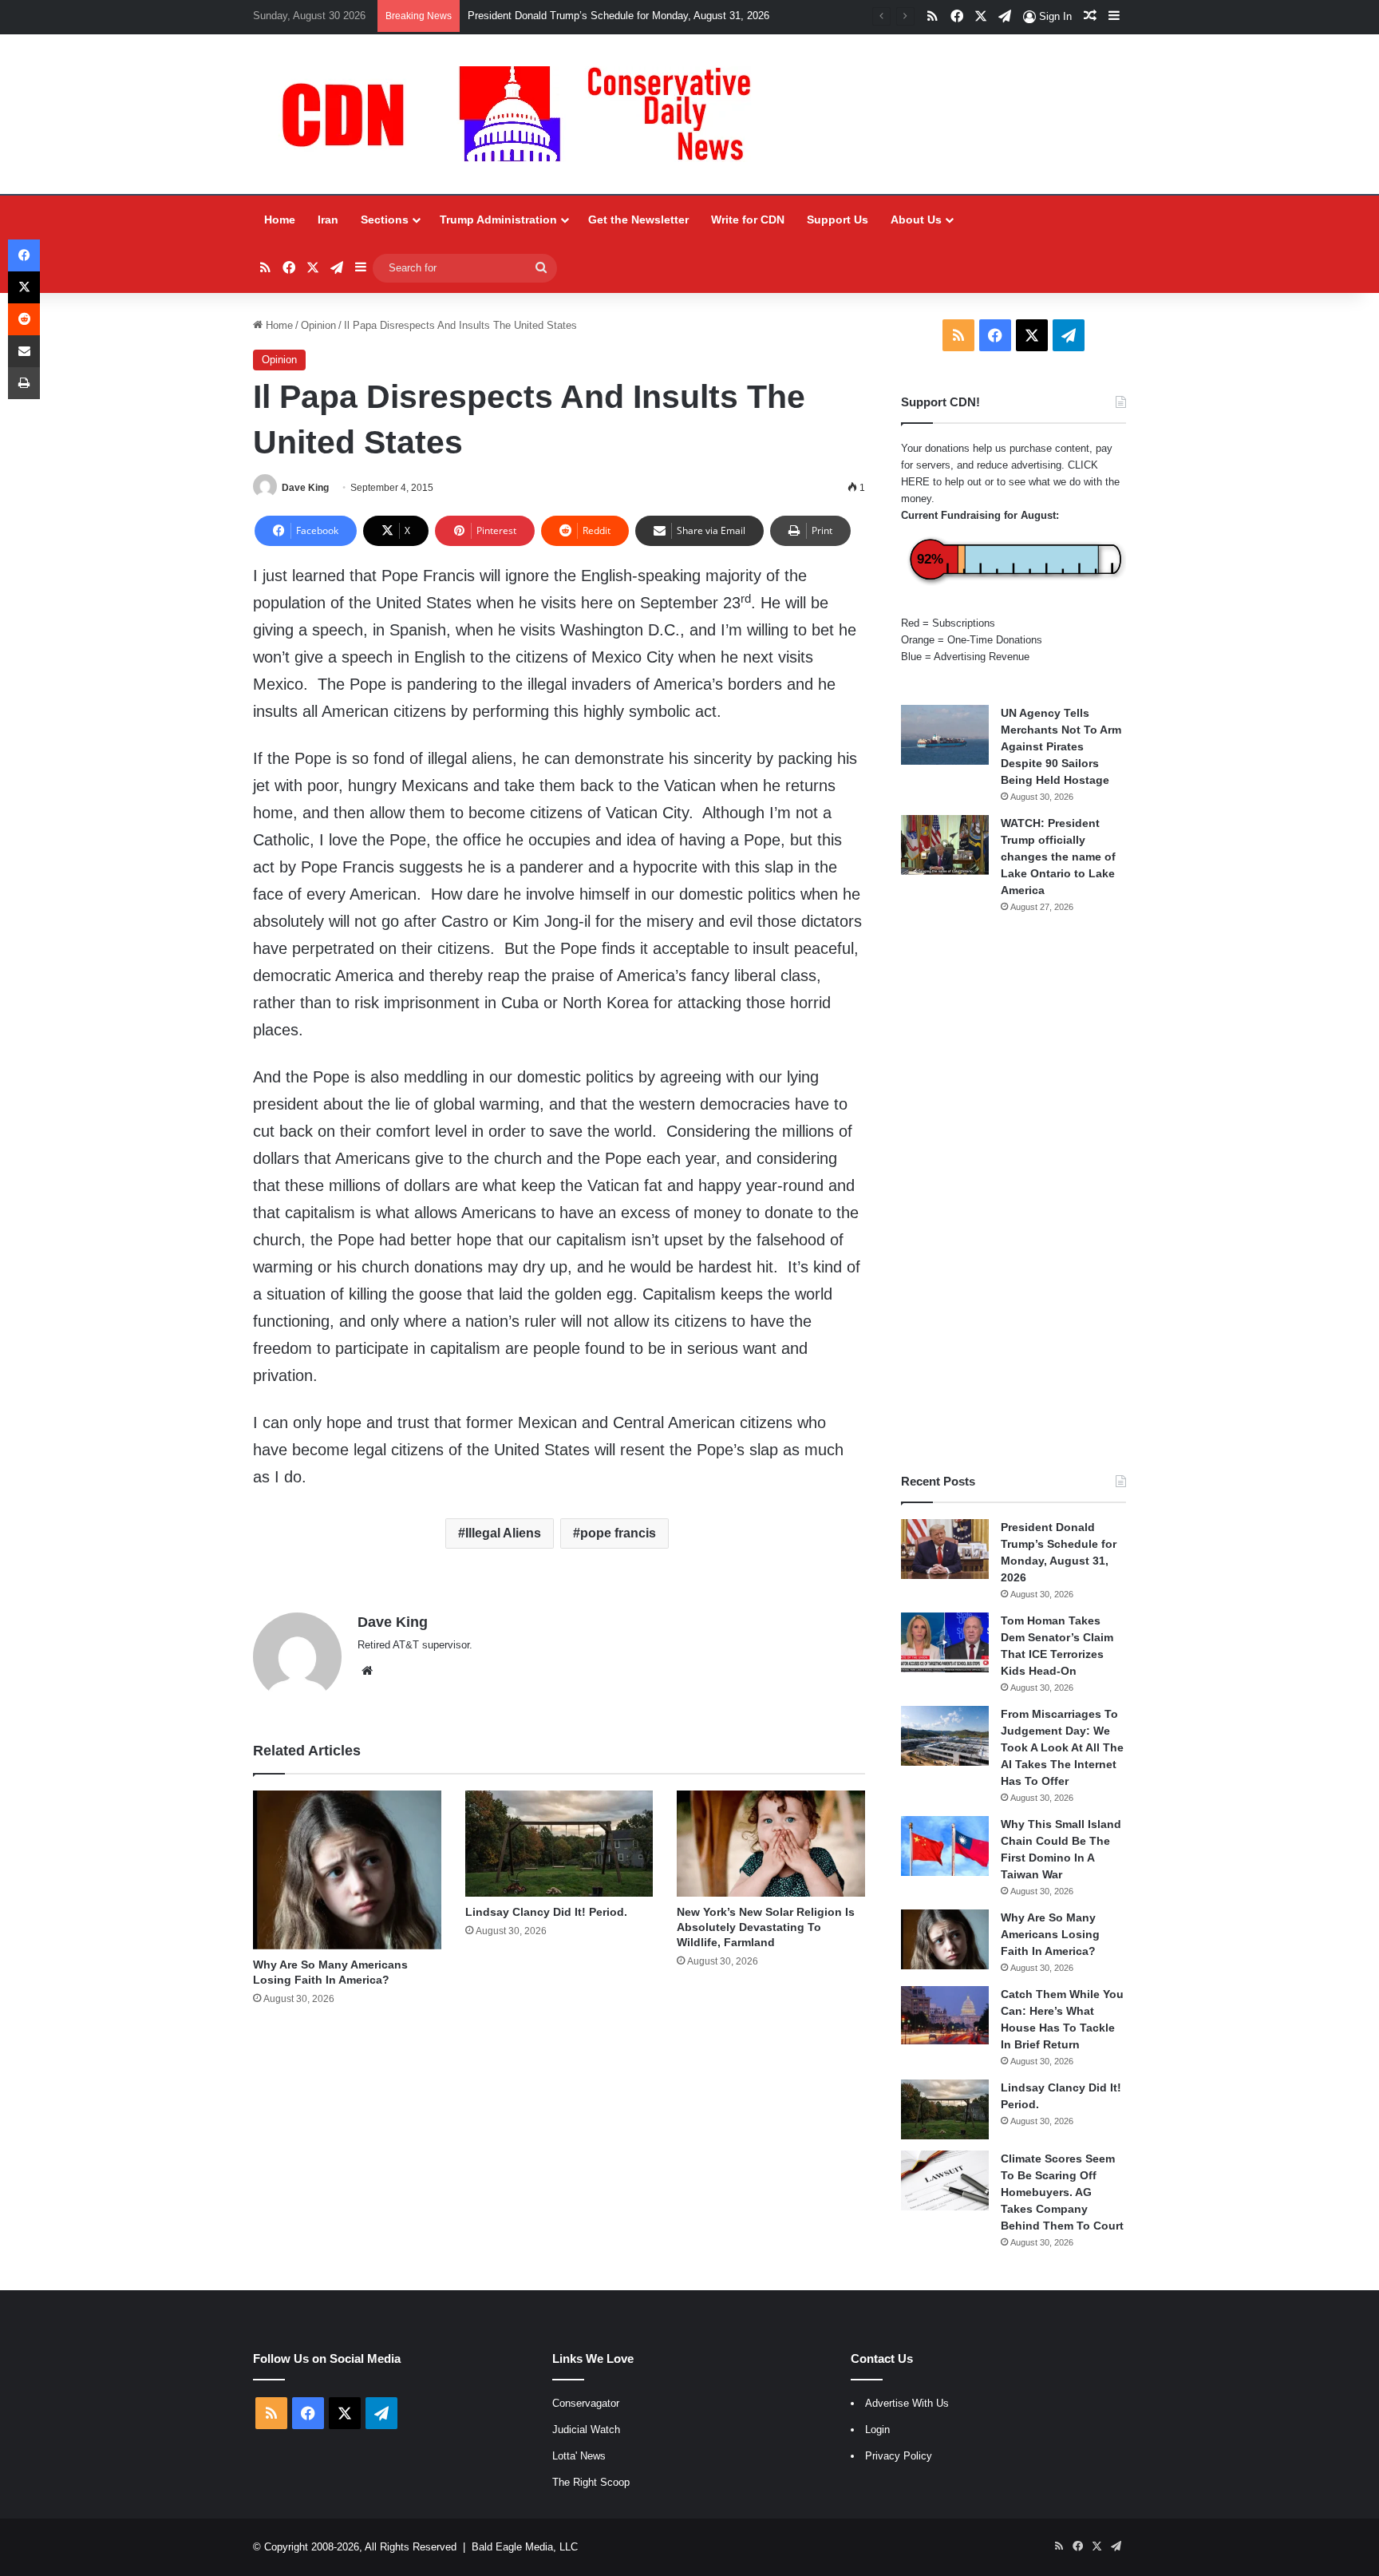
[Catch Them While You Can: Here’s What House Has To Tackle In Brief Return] (945, 2016)
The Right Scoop (591, 2482)
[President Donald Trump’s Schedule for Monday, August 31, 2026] (945, 1549)
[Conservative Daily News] (524, 114)
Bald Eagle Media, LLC (525, 2547)
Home (280, 220)
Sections (385, 220)
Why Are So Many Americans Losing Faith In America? (1050, 1934)
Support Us (838, 220)
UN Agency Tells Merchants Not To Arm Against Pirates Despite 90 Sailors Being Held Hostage (1061, 746)
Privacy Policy (899, 2456)
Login (877, 2430)
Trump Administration (498, 220)
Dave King (305, 488)
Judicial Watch (586, 2430)
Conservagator (586, 2403)
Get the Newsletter (638, 220)
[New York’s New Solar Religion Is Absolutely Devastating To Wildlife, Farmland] (771, 1844)
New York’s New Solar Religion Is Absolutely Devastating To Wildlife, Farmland (766, 1927)
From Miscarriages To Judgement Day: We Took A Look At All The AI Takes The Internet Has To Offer (1062, 1747)
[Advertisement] (1014, 1193)
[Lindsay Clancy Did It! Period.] (559, 1844)
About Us (916, 220)
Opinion (318, 325)
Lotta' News (579, 2456)
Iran (328, 220)
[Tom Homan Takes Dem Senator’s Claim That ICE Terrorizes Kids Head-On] (945, 1642)
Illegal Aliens (503, 1533)
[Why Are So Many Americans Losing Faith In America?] (347, 1870)
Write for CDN (748, 220)
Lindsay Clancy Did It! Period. (546, 1912)
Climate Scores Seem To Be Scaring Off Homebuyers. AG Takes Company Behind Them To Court (1062, 2192)
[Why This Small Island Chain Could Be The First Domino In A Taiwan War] (945, 1846)
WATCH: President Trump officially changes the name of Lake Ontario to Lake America (1058, 857)
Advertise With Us (907, 2403)
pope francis (618, 1533)
